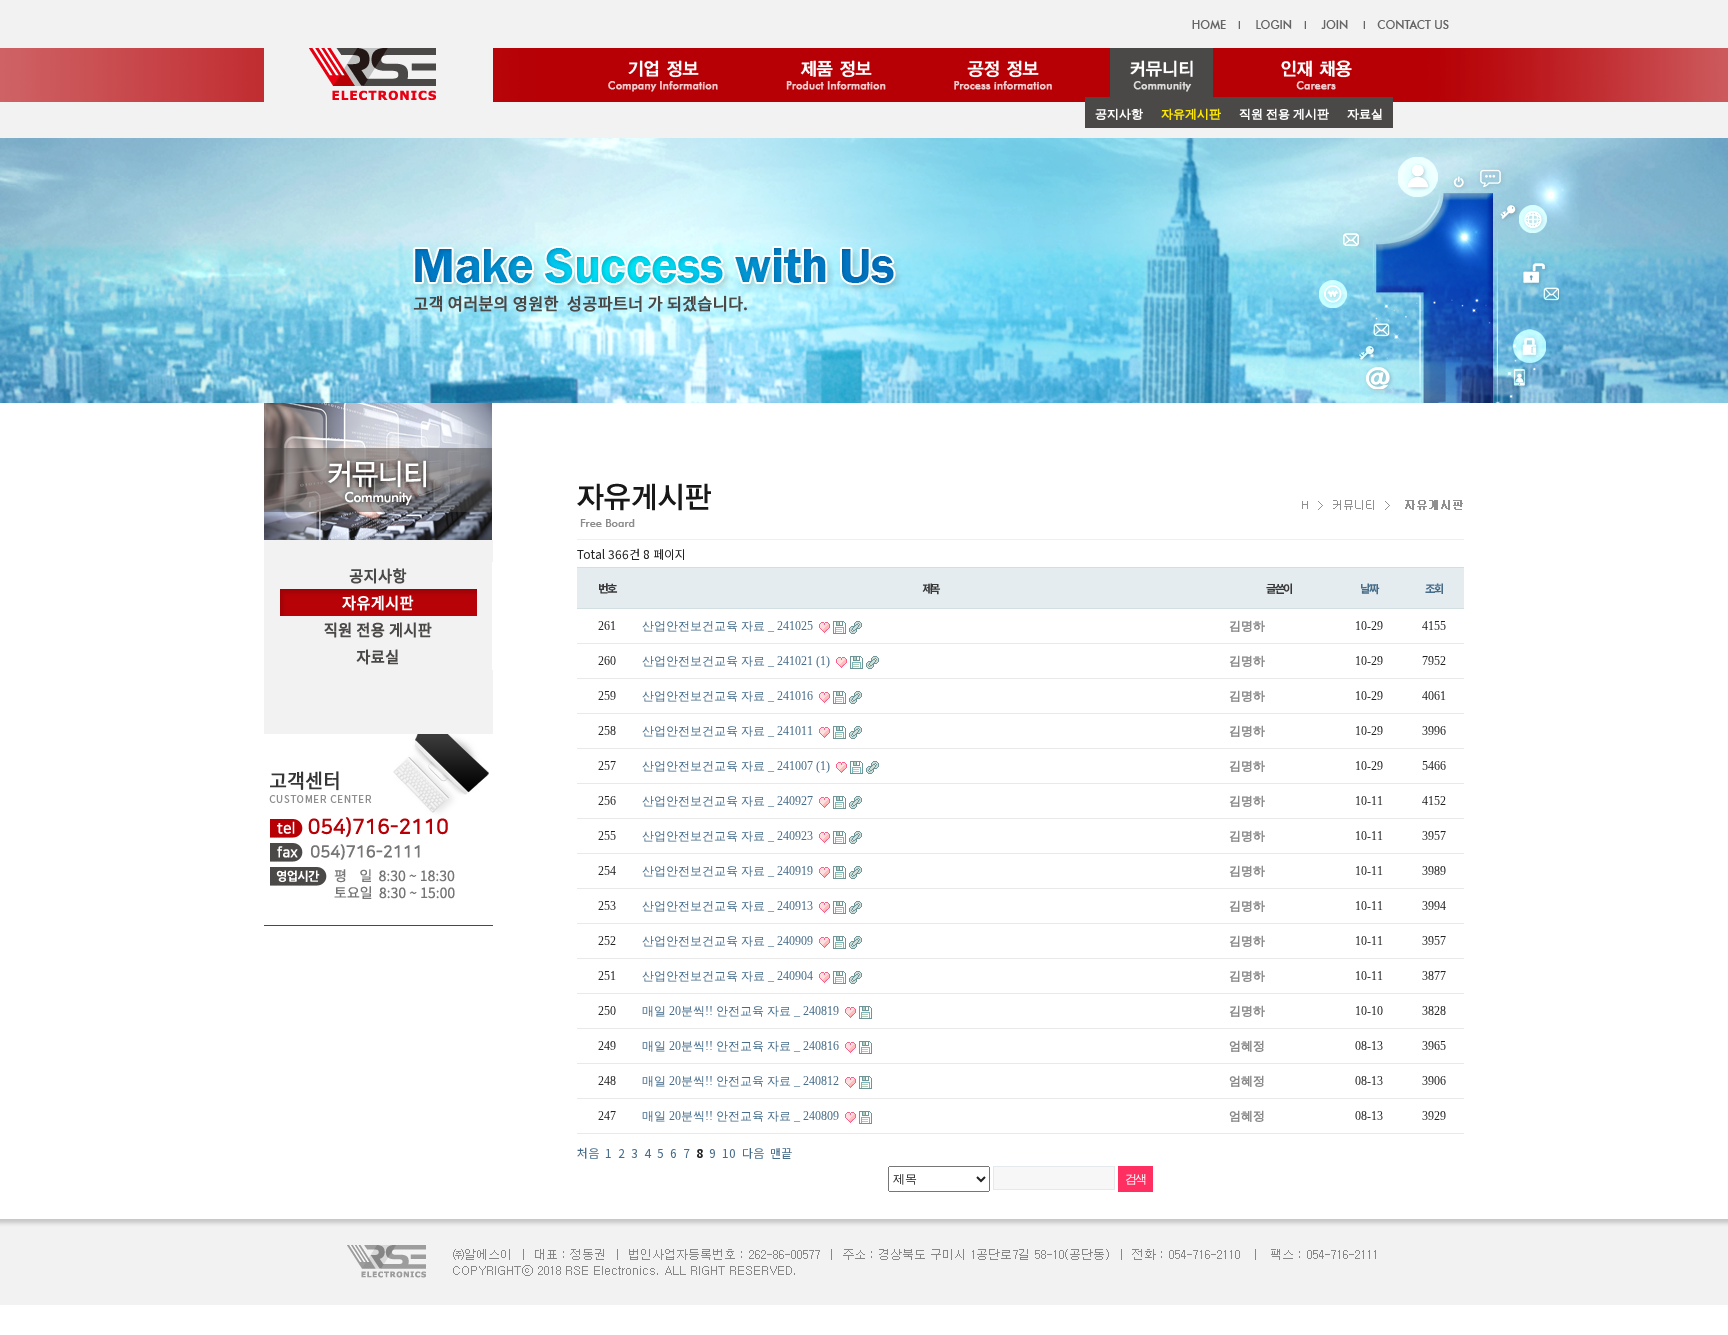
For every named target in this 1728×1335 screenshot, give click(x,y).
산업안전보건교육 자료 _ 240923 (729, 836)
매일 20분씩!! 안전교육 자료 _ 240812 (742, 1081)
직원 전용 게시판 (1284, 114)
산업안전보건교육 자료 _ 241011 (729, 731)
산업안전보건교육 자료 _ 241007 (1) (736, 766)
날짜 (1369, 588)
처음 (588, 1152)
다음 (753, 1152)
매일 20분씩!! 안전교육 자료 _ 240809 (742, 1116)
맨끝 (781, 1152)
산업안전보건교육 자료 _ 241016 (729, 696)
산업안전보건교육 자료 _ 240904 (729, 976)
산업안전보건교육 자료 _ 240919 (729, 871)
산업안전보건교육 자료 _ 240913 (729, 906)
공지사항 (1119, 114)
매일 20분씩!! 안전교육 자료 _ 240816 (742, 1046)
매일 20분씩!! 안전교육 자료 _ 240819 (742, 1011)
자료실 (1365, 114)
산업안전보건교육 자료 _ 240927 (729, 801)
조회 (1434, 588)
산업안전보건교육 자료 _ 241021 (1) (736, 661)
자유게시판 (1191, 114)
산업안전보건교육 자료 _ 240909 (729, 941)
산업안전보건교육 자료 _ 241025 (729, 626)
